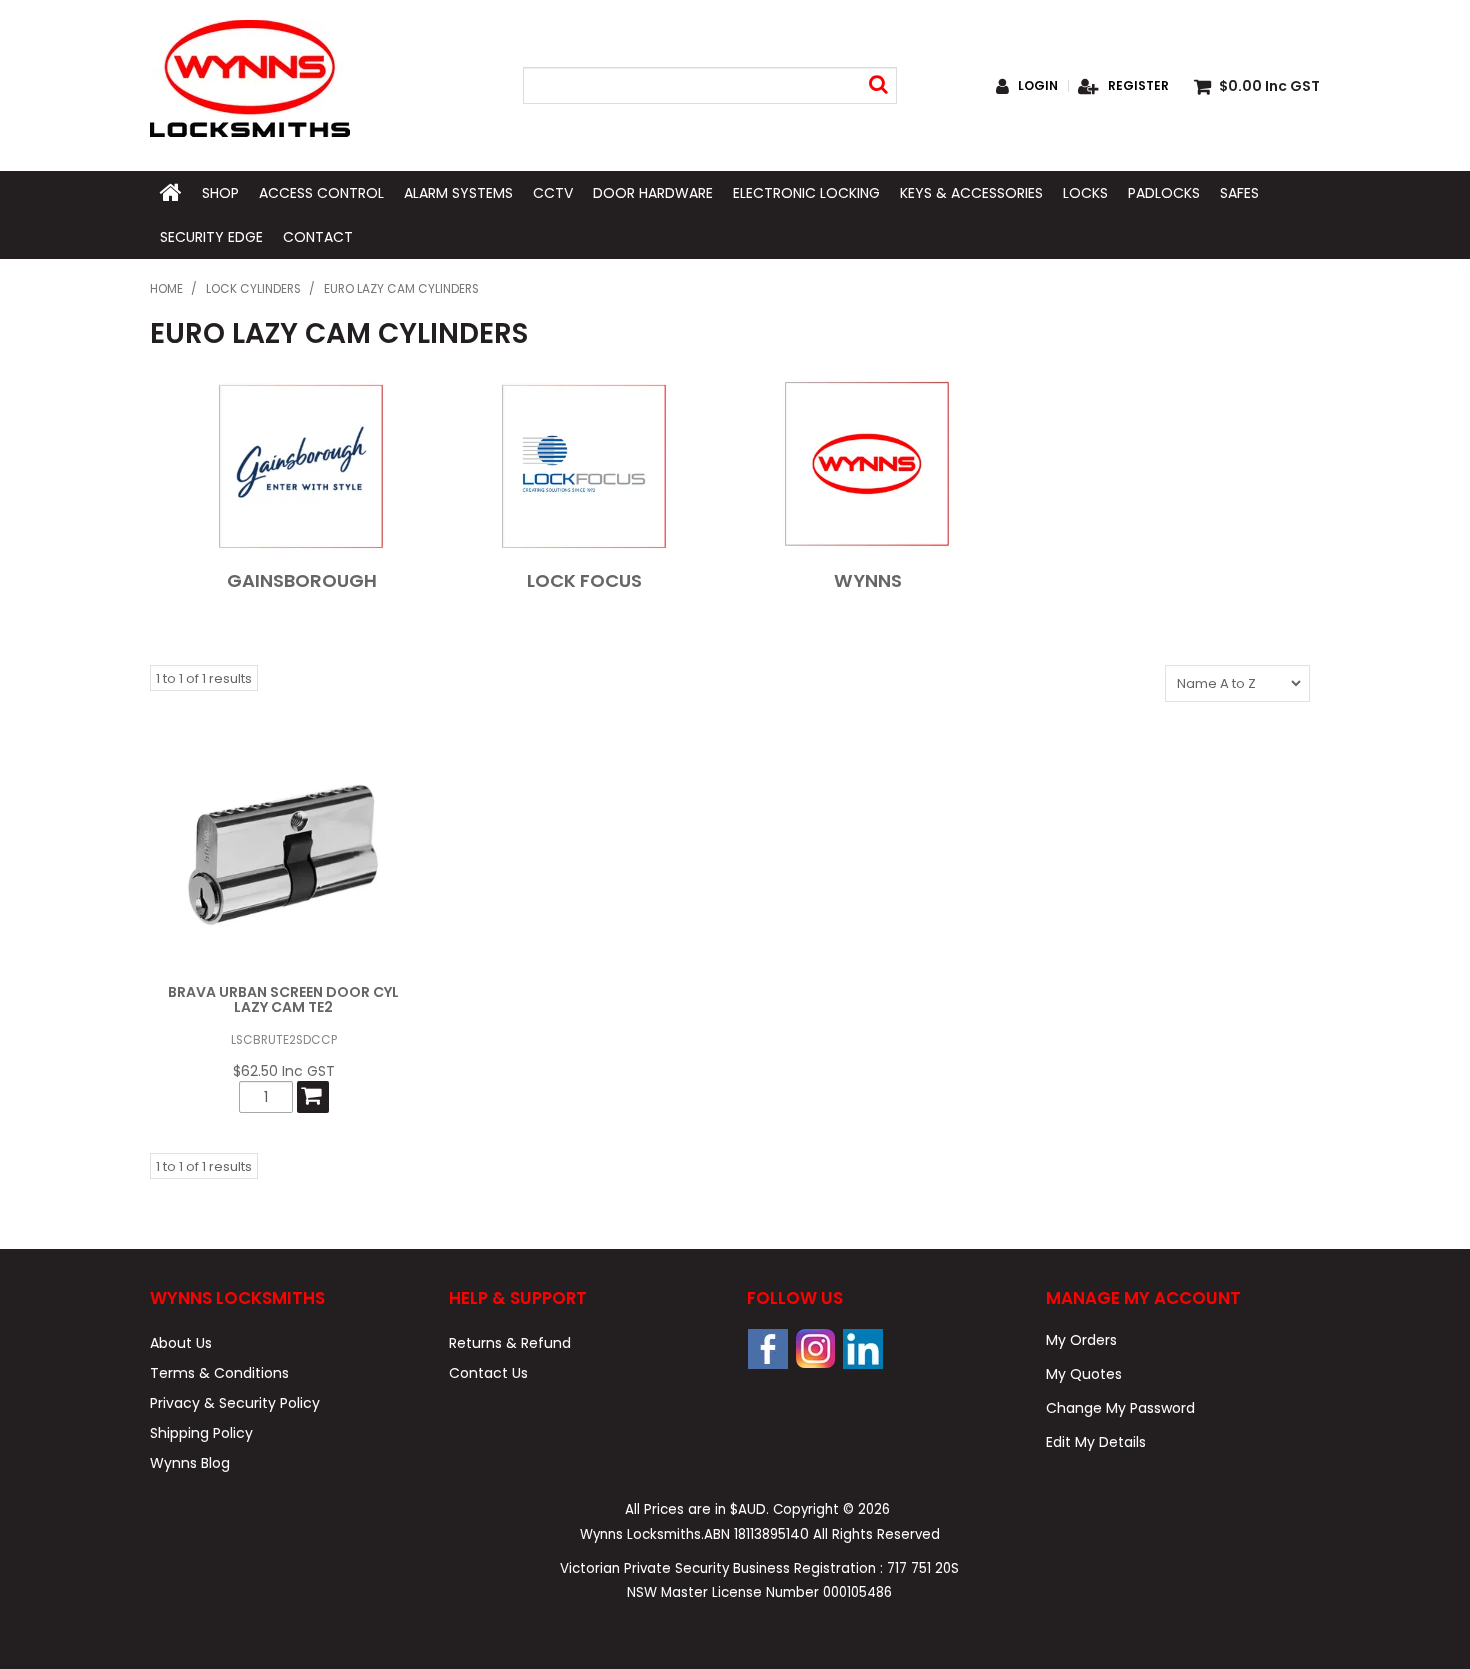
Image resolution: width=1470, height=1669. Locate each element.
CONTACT (318, 237)
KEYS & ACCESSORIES (971, 193)
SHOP (220, 193)
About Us (181, 1343)
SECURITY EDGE (211, 237)
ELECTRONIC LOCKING (806, 193)
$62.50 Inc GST (284, 1071)
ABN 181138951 (756, 1534)
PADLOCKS (1164, 193)
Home (166, 289)
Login (1038, 86)
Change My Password (1120, 1408)
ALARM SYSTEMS (458, 193)
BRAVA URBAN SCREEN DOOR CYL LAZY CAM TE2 (283, 999)
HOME (171, 193)
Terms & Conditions (219, 1373)
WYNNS (868, 580)
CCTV (553, 193)
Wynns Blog (190, 1463)
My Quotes (1084, 1374)
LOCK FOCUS (584, 580)
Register (1138, 86)
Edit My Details (1096, 1442)
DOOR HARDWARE (653, 193)
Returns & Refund (510, 1343)
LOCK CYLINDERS (253, 289)
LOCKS (1085, 193)
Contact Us (488, 1373)
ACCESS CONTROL (321, 193)
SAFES (1239, 193)
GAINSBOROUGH (302, 580)
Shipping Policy (201, 1433)
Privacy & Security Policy (235, 1403)
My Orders (1081, 1340)
